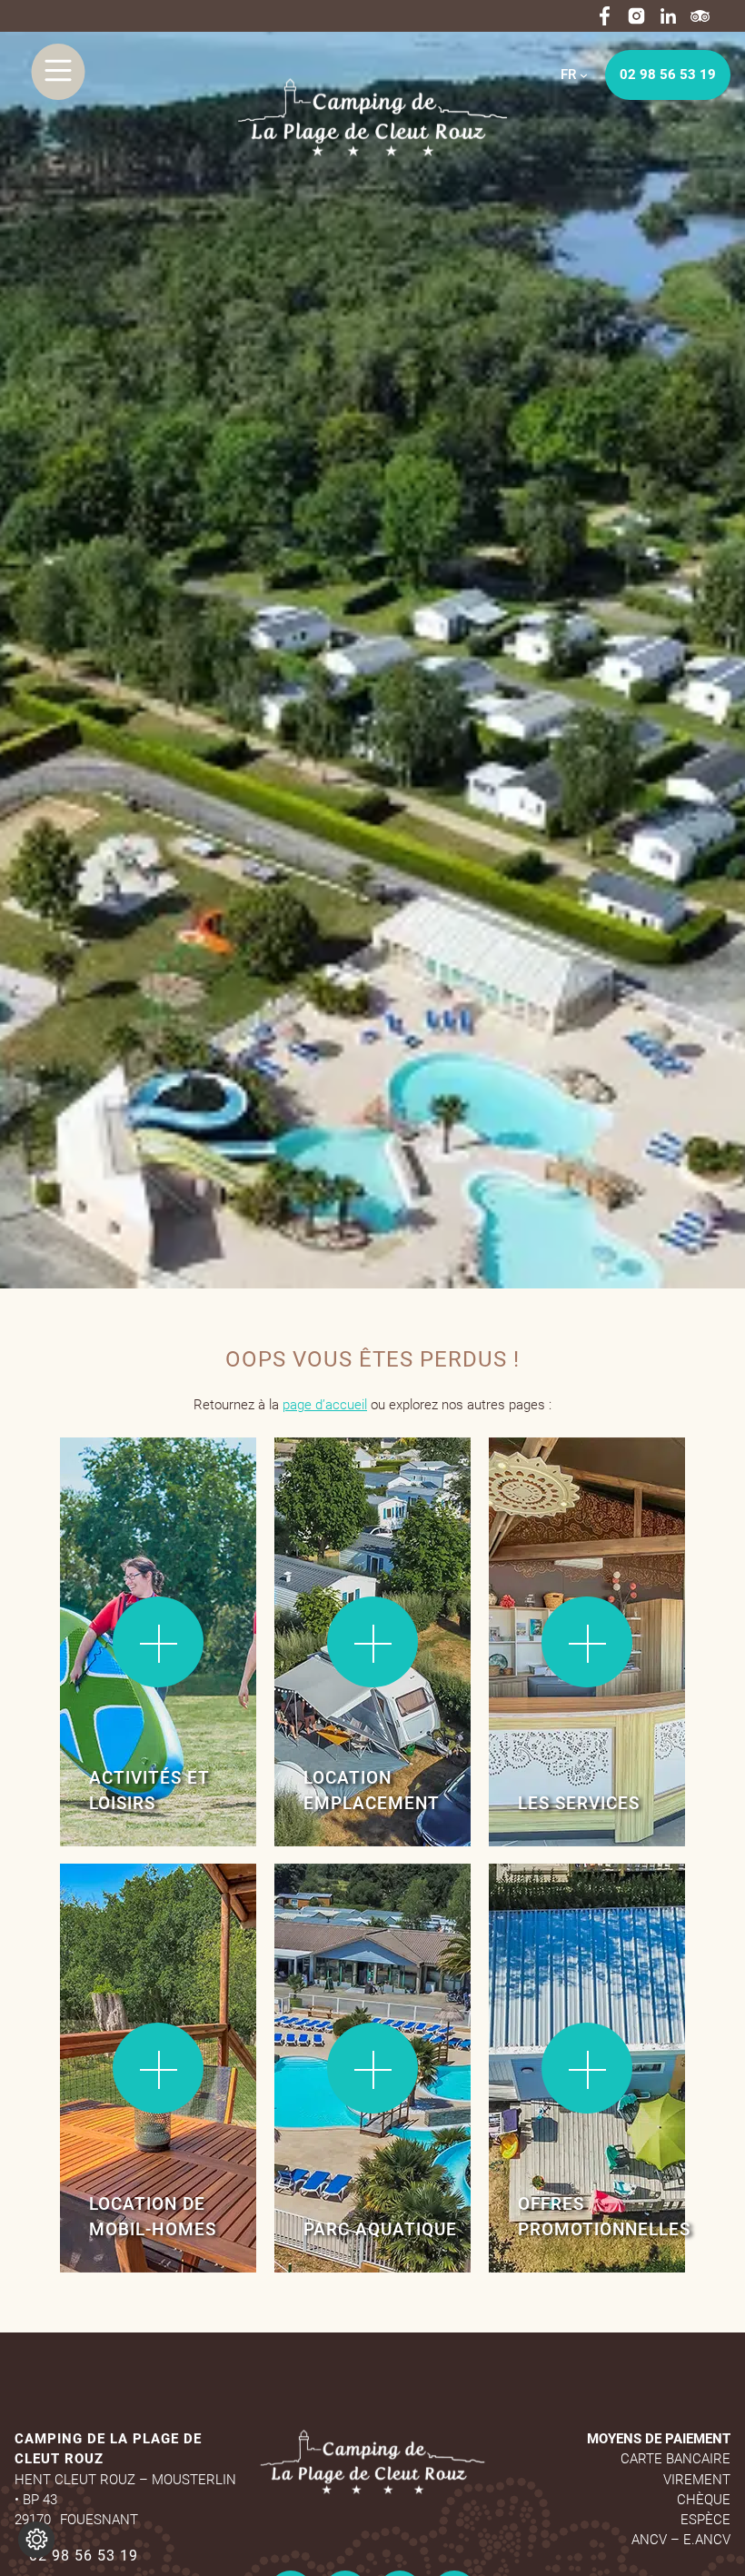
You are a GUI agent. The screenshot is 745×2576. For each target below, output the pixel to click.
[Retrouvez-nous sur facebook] (605, 16)
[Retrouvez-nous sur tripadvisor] (700, 16)
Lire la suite (119, 1494)
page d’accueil (325, 1405)
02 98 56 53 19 (668, 75)
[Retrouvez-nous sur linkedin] (668, 16)
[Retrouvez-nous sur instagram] (636, 16)
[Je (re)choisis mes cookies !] (36, 2540)
